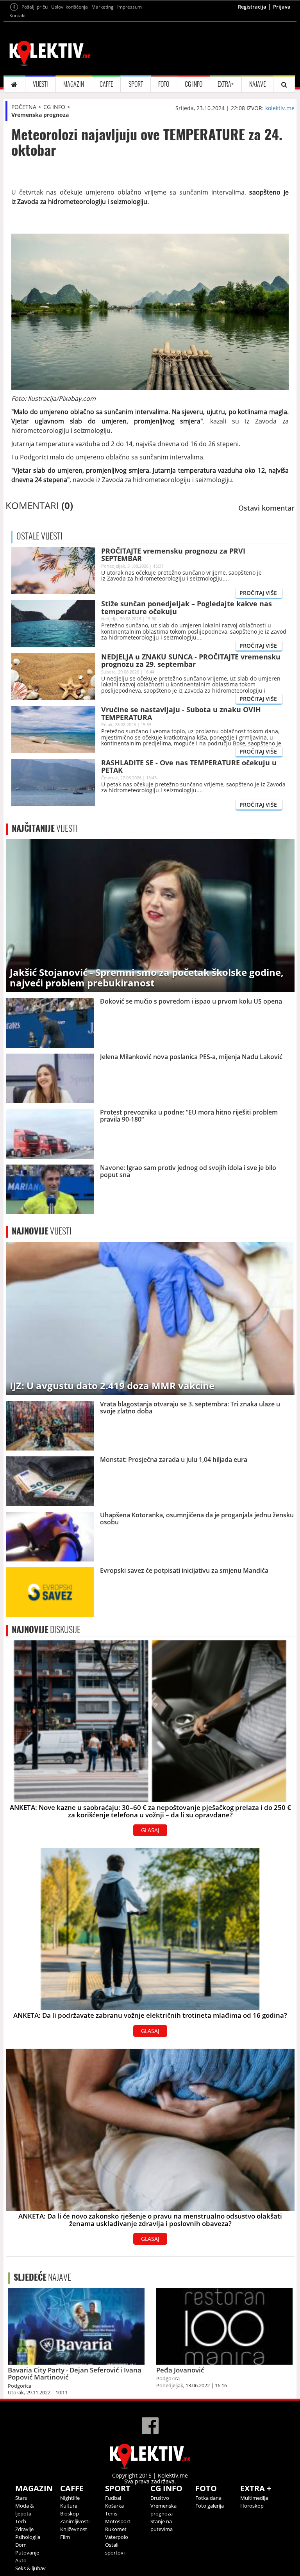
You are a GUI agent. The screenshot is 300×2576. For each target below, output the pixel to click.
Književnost (74, 2529)
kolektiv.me (280, 108)
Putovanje (27, 2553)
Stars (21, 2498)
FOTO (164, 84)
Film (65, 2537)
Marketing (103, 7)
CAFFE (106, 84)
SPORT (136, 84)
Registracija (252, 7)
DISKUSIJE (46, 1629)
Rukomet (116, 2529)
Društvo (160, 2498)
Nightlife (70, 2498)
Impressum (129, 7)
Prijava (282, 7)
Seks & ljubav (30, 2568)
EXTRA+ (226, 84)
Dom (21, 2545)
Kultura (69, 2506)
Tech (21, 2521)
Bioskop (70, 2513)
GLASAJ (150, 1830)
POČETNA (24, 107)
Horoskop (252, 2506)
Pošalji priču (35, 7)
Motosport (118, 2521)
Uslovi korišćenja (70, 7)
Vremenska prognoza (40, 115)
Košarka (114, 2506)
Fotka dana (208, 2498)
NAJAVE (257, 84)
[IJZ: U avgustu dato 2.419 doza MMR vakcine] (150, 1318)
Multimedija (254, 2498)
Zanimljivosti (75, 2521)
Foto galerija (210, 2506)
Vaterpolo (117, 2537)
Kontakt (18, 15)
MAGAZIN (74, 84)
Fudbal (113, 2498)
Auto (21, 2560)
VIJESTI (40, 84)
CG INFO (194, 84)
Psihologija (28, 2537)
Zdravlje (24, 2529)
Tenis (111, 2513)
